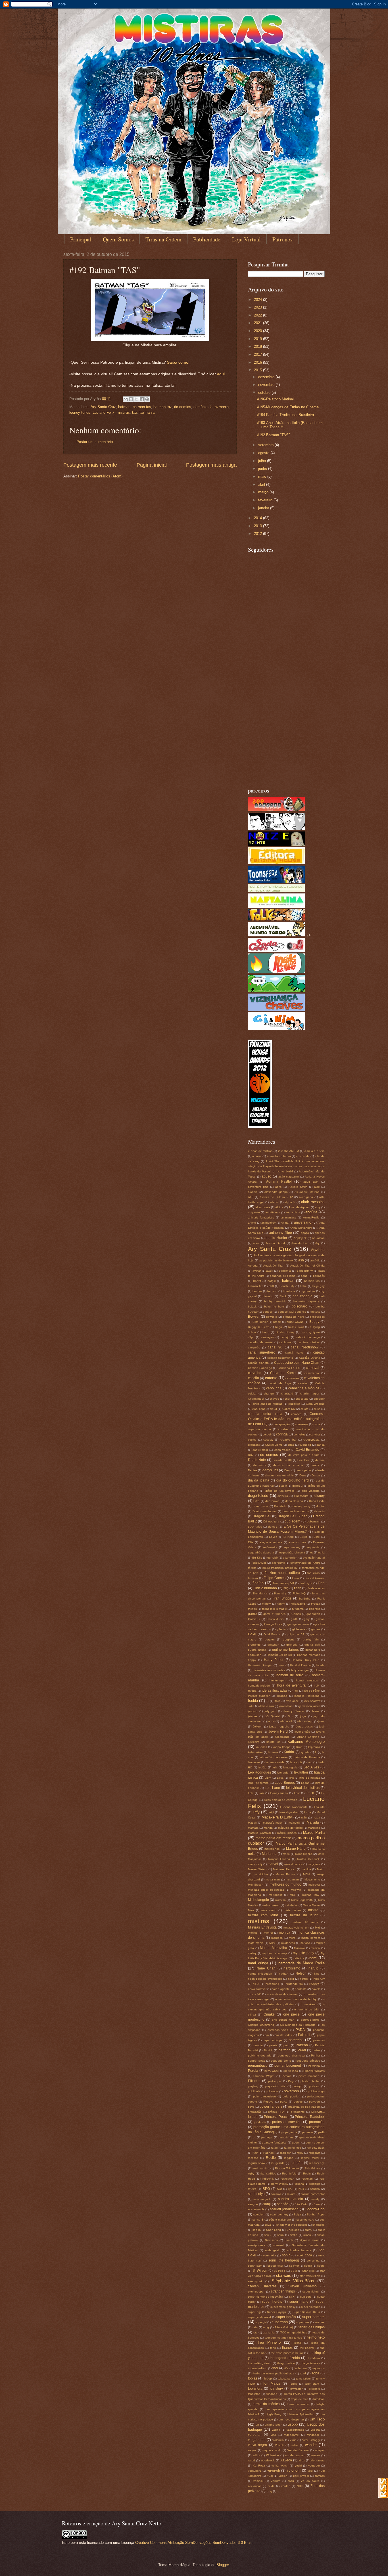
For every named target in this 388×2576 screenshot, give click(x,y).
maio (263, 476)
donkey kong (301, 1506)
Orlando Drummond (261, 2025)
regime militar (310, 2158)
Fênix (296, 1578)
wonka (316, 2455)
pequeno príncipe (308, 2061)
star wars (284, 2276)
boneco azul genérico (292, 1312)
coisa (317, 1409)
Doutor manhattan (265, 1511)
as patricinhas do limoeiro (276, 1260)
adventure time (258, 1187)
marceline (314, 1828)
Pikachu (254, 2081)
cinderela (294, 1404)
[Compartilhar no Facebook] (142, 399)
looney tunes (80, 412)
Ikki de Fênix (312, 1691)
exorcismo (278, 1563)
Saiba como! (178, 362)
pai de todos (283, 2035)
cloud (273, 1409)
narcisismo (292, 1968)
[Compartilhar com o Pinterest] (147, 399)
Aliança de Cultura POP (276, 1197)
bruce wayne (295, 1322)
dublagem (292, 1521)
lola (262, 1793)
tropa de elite (300, 2399)
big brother (308, 1291)
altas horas (263, 1207)
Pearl (302, 2050)
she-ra (257, 2230)
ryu (290, 2189)
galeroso (315, 1609)
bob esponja (303, 1296)
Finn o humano (265, 1588)
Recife (271, 2158)
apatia (305, 1233)
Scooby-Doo (315, 2209)
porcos (298, 2102)
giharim (282, 1629)
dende (315, 1465)
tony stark (312, 2384)
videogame (292, 2435)
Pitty (291, 2081)
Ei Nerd (289, 1537)
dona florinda (294, 1501)
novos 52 (254, 1994)
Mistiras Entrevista (262, 1927)
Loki (251, 1793)
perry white (272, 2071)
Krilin (299, 1747)
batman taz (163, 407)
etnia (321, 1552)
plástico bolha (310, 2081)
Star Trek (308, 2271)
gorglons (289, 1639)
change (269, 1393)
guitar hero (313, 1650)
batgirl (272, 1281)
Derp (287, 1470)
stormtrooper (256, 2291)
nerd (291, 1979)
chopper (319, 1399)
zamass (320, 2476)
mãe (304, 1817)
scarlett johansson (284, 2209)
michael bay (311, 1895)
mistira (313, 1910)
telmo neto (316, 2337)
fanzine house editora (282, 1573)
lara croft (296, 1762)
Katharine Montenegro (306, 1742)
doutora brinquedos (296, 1511)
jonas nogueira (279, 1726)
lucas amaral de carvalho (281, 1800)
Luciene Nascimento (294, 1807)
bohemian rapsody (306, 1301)
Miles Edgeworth (302, 1900)
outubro (265, 393)
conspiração (282, 1424)
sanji (267, 2204)
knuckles (261, 1747)
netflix (304, 1979)
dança (321, 1445)
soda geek (273, 2250)
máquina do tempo (290, 1828)
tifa (286, 2368)
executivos (259, 1563)
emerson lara (298, 1542)
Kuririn (289, 1752)
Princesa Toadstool (310, 2117)
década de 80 (282, 1460)
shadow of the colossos (292, 2225)
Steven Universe (262, 2286)
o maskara (308, 2004)
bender (257, 1291)
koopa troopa (282, 1747)
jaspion (253, 1711)
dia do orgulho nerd (292, 1480)
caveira (303, 1383)
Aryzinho (318, 1250)
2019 (258, 339)
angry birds (293, 1212)
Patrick (268, 2050)
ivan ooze (292, 1701)
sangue (253, 2204)
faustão (253, 1578)
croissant (254, 1445)
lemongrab (290, 1767)
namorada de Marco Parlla (302, 1963)
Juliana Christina (308, 1737)
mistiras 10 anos (305, 1922)
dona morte (261, 1506)
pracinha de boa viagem (304, 2107)
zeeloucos (255, 2486)
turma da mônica (266, 2404)
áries (256, 1243)
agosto (264, 453)
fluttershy (280, 1593)
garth (294, 1619)
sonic (286, 2255)
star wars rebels (310, 2276)
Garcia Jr (254, 1619)
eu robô (272, 1558)
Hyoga (252, 1691)
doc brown (272, 1501)
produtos (260, 2122)
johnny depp (305, 1721)
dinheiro (283, 1496)
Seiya (297, 2214)
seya (268, 2225)
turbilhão (319, 2399)
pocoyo (297, 2086)
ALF (251, 1197)
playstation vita (275, 2086)
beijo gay (319, 1286)
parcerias (296, 2040)
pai (267, 2035)
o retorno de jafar (307, 2009)
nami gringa (258, 1963)
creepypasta (311, 1440)
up (257, 2425)
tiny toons (318, 2368)
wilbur (256, 2455)
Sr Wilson (260, 2271)
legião (262, 1767)
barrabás (319, 1276)
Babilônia (285, 1271)
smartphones (256, 2245)
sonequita (270, 2255)
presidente (298, 2112)
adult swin (311, 1182)
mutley (252, 1953)
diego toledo (258, 1496)
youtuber (314, 2466)
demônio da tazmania (211, 407)
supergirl (261, 2322)
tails (255, 2327)
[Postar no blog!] (131, 399)
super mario (299, 2302)
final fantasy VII (283, 1583)
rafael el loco (293, 2148)
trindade (272, 2394)
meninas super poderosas (266, 1890)
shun (280, 2235)
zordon (286, 2486)
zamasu (258, 2481)
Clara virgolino (315, 1404)
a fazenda (303, 1156)
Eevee (273, 1537)
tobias (253, 2378)
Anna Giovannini (301, 1228)
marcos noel (273, 1849)
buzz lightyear (310, 1332)
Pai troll (304, 2035)
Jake (251, 1706)
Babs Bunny (305, 1271)
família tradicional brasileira (279, 1568)
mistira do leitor (304, 1915)
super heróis (272, 2302)
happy (252, 1660)
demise (320, 1460)
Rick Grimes (312, 2168)
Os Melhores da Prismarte (298, 2025)
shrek (268, 2235)
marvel (273, 1864)
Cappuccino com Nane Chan (297, 1363)
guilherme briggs (285, 1650)
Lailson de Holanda (307, 1757)
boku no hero (274, 1306)
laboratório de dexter (274, 1757)
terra (273, 2348)
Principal (81, 239)
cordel (267, 1434)
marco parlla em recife (273, 1838)
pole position (291, 2096)
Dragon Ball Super (292, 1516)
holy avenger (300, 1670)
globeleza (299, 1629)
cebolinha (274, 1388)
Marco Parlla (314, 1833)
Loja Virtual (246, 239)
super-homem (313, 2317)
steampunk (255, 2281)
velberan (255, 2435)
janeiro (264, 508)
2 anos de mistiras (260, 1151)
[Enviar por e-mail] (126, 399)
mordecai (277, 1938)
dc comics (183, 407)
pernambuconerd (288, 2066)
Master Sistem (257, 1869)
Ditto (256, 1501)
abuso (266, 1176)
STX (292, 2297)
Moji (318, 1928)
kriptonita (314, 1747)
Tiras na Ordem (163, 239)
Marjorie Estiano (279, 1859)
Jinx (290, 1716)
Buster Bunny (285, 1332)
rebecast (314, 2153)
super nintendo (310, 2307)
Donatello (280, 1506)
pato (286, 2045)
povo (251, 2107)
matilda (306, 1869)
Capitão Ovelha (309, 1358)
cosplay (268, 1440)
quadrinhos (286, 2137)
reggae (289, 2158)
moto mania (256, 1943)
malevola (294, 1823)
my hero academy (275, 1953)
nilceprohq (272, 1984)
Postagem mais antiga (211, 465)
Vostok (279, 2445)
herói (281, 1665)
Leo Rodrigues (259, 1772)
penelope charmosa (291, 2055)
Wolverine (273, 2455)
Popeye (268, 2102)
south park (255, 2266)
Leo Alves (311, 1767)
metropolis (275, 1895)
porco (284, 2102)
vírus (293, 2440)
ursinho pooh (274, 2425)
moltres (253, 1933)
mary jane (314, 1864)
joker (322, 1721)
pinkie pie (275, 2081)
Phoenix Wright (264, 2076)
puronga (267, 2137)
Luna (308, 1812)
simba (294, 2235)
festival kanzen (315, 1578)
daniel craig (260, 1450)
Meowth (296, 1890)
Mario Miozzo (304, 1854)
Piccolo (286, 2076)
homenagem (278, 1680)
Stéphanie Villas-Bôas (293, 2281)
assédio (315, 1260)
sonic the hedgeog (284, 2260)
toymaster (296, 2389)
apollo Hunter (276, 1238)
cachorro (285, 1342)
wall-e (294, 2445)
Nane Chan (266, 1968)
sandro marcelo (291, 2199)
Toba (315, 2373)
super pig (254, 2312)
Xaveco (286, 2460)
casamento (312, 1373)
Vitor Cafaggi (311, 2440)
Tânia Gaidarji (284, 2327)
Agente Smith (298, 1187)
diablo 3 (298, 1486)
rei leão (297, 2163)
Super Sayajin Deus (306, 2312)
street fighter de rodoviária (266, 2297)
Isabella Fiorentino (307, 1696)
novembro (267, 385)
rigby (251, 2173)
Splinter (294, 2266)
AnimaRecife (311, 1217)
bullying (315, 1327)
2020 (258, 331)
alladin (274, 1202)
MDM (306, 1874)
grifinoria (292, 1645)
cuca (291, 1445)
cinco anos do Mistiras (267, 1404)
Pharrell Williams (314, 2071)
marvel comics (293, 1864)
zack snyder (301, 2476)
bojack (252, 1306)
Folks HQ (299, 1593)
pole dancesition (264, 2096)
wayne (252, 2450)
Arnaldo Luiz (300, 1243)
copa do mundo (259, 1429)
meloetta (314, 1885)
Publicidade (207, 239)
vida (273, 2435)
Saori (317, 2204)
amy (318, 1207)
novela (316, 1989)
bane (304, 1276)
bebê (303, 1286)
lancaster (254, 1762)
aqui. (221, 374)
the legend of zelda (285, 2358)
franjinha (305, 1599)
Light (268, 1778)
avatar (257, 1271)
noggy (314, 1984)
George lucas (273, 1624)
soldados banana (299, 2250)
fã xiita (252, 1568)
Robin (307, 2173)
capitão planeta (258, 1363)
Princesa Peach (276, 2117)
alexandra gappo (276, 1192)
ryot (279, 2189)
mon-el (268, 1933)
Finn (321, 1583)
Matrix (321, 1869)
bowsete (272, 1317)
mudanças (288, 1943)
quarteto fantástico (274, 2142)
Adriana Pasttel (279, 1182)
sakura (291, 2194)
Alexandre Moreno (307, 1192)
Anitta (285, 1223)
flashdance (260, 1593)
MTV (272, 1943)
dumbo (273, 1527)
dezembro (267, 377)
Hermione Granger (260, 1665)
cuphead (305, 1445)
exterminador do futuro (305, 1563)
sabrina (315, 2189)
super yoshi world (259, 2317)
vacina (276, 2430)
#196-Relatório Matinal (275, 399)
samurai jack (262, 2199)
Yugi (270, 2476)
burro (266, 1332)
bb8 (271, 1286)
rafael (275, 2148)
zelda (271, 2486)
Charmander (256, 1399)
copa (317, 1424)
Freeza (316, 1604)
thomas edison (258, 2368)
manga (268, 1828)
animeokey (268, 1223)
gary (307, 1619)
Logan (305, 1783)
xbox (302, 2460)
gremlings (254, 1645)
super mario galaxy (283, 2307)
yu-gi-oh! (294, 2471)
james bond (287, 1706)
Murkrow (299, 1948)
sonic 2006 (304, 2255)
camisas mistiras (309, 1342)
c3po (251, 1337)
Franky (266, 1604)
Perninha (314, 2066)
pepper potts (256, 2061)
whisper (320, 2450)
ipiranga (282, 1696)
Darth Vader (282, 1450)
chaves (274, 1399)
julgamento (282, 1737)
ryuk (301, 2189)
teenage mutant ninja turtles (283, 2338)
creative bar (288, 1440)
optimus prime (310, 2020)
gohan (316, 1629)
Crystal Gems (274, 1445)
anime (252, 1223)
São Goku (301, 2204)
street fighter (311, 2291)
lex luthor (301, 1772)
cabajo (285, 1337)
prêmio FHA (276, 2112)
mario (286, 1854)
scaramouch (256, 2209)
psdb (321, 2132)
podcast (314, 2086)
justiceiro (254, 1742)
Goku (252, 1634)
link (292, 1778)
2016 (258, 362)
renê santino (261, 2168)
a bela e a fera (315, 1151)
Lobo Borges (285, 1783)
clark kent (258, 1409)
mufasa (305, 1943)
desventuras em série (279, 1475)
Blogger (223, 2565)
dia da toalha (259, 1480)
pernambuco (258, 2066)
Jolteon (258, 1726)
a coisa (257, 1156)
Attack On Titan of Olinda (307, 1266)
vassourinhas (295, 2430)
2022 (258, 315)
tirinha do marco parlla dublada (273, 2373)
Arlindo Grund (275, 1243)
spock (308, 2266)
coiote (304, 1409)
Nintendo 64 (294, 1984)
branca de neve (294, 1317)
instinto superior (259, 1696)
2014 (258, 518)
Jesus (315, 1711)
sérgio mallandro (280, 2220)
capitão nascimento (280, 1358)
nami (313, 1958)
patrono (285, 2050)
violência (278, 2440)
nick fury (319, 1979)
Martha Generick (308, 1859)
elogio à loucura (271, 1542)
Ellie (251, 1542)
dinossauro (301, 1496)
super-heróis (286, 2317)
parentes (319, 2040)
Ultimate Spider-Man (301, 2414)
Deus (303, 1475)
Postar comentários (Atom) (100, 476)
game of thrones (274, 1614)
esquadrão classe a (261, 1552)
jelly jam (270, 1711)
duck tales (255, 1527)
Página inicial (152, 465)
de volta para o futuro (304, 1455)
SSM (294, 2271)
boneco (268, 1312)
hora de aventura (292, 1685)
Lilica (280, 1778)
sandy (315, 2199)
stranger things (283, 2291)
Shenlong (293, 2230)
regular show (256, 2163)
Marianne (269, 1854)
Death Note (257, 1460)
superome (303, 2322)
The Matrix (313, 2358)
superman (280, 2322)
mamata (253, 1828)
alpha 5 (290, 1202)
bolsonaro (300, 1306)
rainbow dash (316, 2148)
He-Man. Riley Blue (305, 1660)
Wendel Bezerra (298, 2450)
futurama (298, 1609)
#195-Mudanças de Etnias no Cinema (288, 407)
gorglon (270, 1639)
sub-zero (306, 2297)
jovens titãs (302, 1732)
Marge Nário (296, 1849)
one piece (291, 2014)
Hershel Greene (301, 1665)
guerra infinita (257, 1650)
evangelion (290, 1558)
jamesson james (310, 1706)
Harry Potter (274, 1660)
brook (277, 1322)
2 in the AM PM (288, 1151)
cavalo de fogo (280, 1383)
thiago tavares (310, 2363)
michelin (280, 1900)
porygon (314, 2102)
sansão (283, 2204)
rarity (300, 2153)
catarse (271, 1378)
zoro (300, 2486)
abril (262, 484)
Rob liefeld (289, 2173)
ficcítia (258, 1583)
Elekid (304, 1537)
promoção (317, 2122)
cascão (254, 1378)
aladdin (253, 1192)
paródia (258, 2045)
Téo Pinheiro (269, 2342)
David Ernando (307, 1450)
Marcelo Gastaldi (259, 1833)
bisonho (268, 1296)
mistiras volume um (296, 1928)
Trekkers (314, 2389)
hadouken (255, 1655)
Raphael (269, 2153)
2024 (258, 300)
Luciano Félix (104, 412)
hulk (317, 1686)
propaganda (289, 2132)
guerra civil (312, 1645)
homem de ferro (290, 1675)
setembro (266, 445)
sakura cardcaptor (313, 2194)
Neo (317, 1974)
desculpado (303, 1470)
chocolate (302, 1399)
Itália (278, 1701)
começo (296, 1414)
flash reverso (316, 1588)
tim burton (300, 2368)
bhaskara (289, 1291)
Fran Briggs (282, 1598)
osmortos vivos (278, 2030)
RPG (266, 2189)
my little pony (303, 1953)
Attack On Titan (274, 1266)
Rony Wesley (279, 2184)
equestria (313, 1547)
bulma (252, 1332)
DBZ (251, 1455)
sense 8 (258, 2220)
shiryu (309, 2230)
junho (263, 468)
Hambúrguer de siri (279, 1655)
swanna (320, 2322)
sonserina (313, 2261)
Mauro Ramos (285, 1874)
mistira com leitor (263, 1915)
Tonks (293, 2384)
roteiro (252, 2189)
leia (275, 1767)
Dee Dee (303, 1460)
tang (266, 2327)
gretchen (273, 1645)
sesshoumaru (305, 2220)
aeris (278, 1187)
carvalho (255, 1373)
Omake (269, 2014)
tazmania (147, 412)
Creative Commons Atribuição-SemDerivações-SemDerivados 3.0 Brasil (194, 2543)
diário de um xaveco (280, 1491)
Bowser (254, 1317)
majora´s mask (273, 1823)
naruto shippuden (260, 1974)
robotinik (268, 2179)
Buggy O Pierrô (259, 1327)
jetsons (253, 1716)
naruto (313, 1968)
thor (275, 2368)
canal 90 (275, 1347)
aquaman (318, 1238)
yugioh (283, 2476)
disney (320, 1496)
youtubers (255, 2471)
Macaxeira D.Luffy (277, 1817)
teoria (297, 2343)
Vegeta (315, 2430)
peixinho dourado (260, 2055)
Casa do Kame (283, 1373)
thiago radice (286, 2363)
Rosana (299, 2184)
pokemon (272, 2091)
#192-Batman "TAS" (274, 435)
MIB (292, 1895)
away (270, 1271)
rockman (307, 2179)
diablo (283, 1486)
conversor (302, 1424)
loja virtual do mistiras (303, 1788)
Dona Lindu (317, 1501)
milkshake (291, 1905)
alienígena (306, 1197)
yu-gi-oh (274, 2471)
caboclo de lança (308, 1337)
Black (283, 1296)
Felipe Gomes (275, 1578)
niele (256, 1984)
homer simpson (307, 1680)
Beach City (287, 1286)
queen (296, 2142)
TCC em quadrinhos (294, 2332)
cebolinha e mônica (304, 1388)
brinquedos (317, 1317)
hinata (321, 1665)
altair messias (313, 1202)
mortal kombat (311, 1938)
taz (135, 412)
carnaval (313, 1368)
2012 (258, 534)
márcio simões (287, 1833)
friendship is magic (274, 1609)
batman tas (142, 407)
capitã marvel (295, 1353)
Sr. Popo (279, 2271)
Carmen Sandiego (260, 1368)
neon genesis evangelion (265, 1979)
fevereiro (266, 500)
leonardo (283, 1773)
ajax (317, 1187)
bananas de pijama (283, 1276)
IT (268, 1701)
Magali (252, 1823)
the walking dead (260, 2363)
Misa (251, 1910)
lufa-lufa (319, 1807)
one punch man (283, 2020)
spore (321, 2266)
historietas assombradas (269, 1670)
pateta (273, 2045)
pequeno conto (281, 2061)
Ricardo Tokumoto (287, 2168)
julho (263, 461)
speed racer (276, 2266)
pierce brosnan (309, 2076)
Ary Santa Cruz (103, 407)
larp (310, 1762)
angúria (311, 1212)
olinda (252, 2015)
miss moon (269, 1910)
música (315, 1948)
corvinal (315, 1434)
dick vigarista (310, 1491)
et (311, 1552)
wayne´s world (272, 2450)
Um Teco (317, 2419)
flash (298, 1588)
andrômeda (273, 1212)
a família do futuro (279, 1156)
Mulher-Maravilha (274, 1948)
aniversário (303, 1222)
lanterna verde (275, 1762)
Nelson (301, 1973)
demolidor (260, 1465)
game (252, 1614)
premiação (255, 2112)
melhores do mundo (286, 1884)
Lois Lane (272, 1788)
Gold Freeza (272, 1634)
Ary (317, 1243)
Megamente (312, 1879)
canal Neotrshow (304, 1347)
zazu (291, 2481)
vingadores (257, 2440)
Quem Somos (118, 239)
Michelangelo (258, 1900)
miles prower (271, 1905)
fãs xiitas (313, 1573)
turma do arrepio (298, 2404)
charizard (287, 1393)
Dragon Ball (262, 1516)
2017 (258, 354)
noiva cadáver (257, 1989)
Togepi (268, 2379)
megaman (292, 1879)
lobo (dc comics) (259, 1783)
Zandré (276, 2481)
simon (307, 2235)
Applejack (300, 1238)
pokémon (291, 2091)
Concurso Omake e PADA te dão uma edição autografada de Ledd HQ (286, 1419)
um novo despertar (291, 2419)
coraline (283, 1429)
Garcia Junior (275, 1619)
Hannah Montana (309, 1655)
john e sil (286, 1721)
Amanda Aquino (299, 1207)
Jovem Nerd (278, 1731)
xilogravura (318, 2460)
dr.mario (320, 1511)
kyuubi (305, 1752)
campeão (254, 1347)
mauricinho (261, 1874)
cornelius (300, 1434)
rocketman (287, 2179)
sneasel (278, 2245)
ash (301, 1260)
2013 (258, 526)
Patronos (282, 239)
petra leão (291, 2071)
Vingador (313, 2435)
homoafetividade (259, 1686)
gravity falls (311, 1639)
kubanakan (255, 1752)
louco (310, 1793)
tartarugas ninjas (312, 2327)
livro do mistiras (310, 1778)
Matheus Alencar (284, 1869)
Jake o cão (267, 1706)
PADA (300, 2030)
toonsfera (255, 2389)
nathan (284, 1974)
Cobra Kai (289, 1409)
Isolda (253, 1701)
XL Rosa (259, 2466)
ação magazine (289, 1177)
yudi (310, 2471)
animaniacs (289, 1217)
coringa (282, 1434)
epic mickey (292, 1547)
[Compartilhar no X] (136, 399)
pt (254, 2137)
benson (272, 1291)
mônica (285, 1932)
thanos (287, 2348)
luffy (256, 1812)
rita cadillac (268, 2173)
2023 (258, 307)
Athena (253, 1266)
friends (252, 1609)
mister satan (292, 1910)
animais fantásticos (261, 1217)
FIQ (286, 1588)
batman (124, 407)
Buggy (314, 1322)
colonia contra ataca (265, 1414)
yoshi (298, 2466)
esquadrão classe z (292, 1552)
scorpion (259, 2214)
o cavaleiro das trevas (282, 1994)
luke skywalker (289, 1812)
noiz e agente (281, 1989)
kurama (273, 1752)
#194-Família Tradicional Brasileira (285, 415)
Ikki (296, 1691)
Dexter (316, 1475)
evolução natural (314, 1558)
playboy (253, 2086)
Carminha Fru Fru (289, 1368)
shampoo (319, 2225)
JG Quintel (273, 1716)
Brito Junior (260, 1322)
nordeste (301, 1989)
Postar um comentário (95, 442)
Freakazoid (298, 1604)
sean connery (279, 2214)
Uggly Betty (273, 2414)
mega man (273, 1879)
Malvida (313, 1822)
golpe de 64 (296, 1634)
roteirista (315, 2184)
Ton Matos (271, 2383)
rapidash (286, 2153)
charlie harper (310, 1393)
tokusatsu (284, 2379)
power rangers (271, 2107)
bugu (279, 1327)
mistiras (123, 412)
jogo (303, 1716)
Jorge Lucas (304, 1726)
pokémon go (316, 2091)
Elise (317, 1537)
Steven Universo (303, 2286)
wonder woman (295, 2455)
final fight (306, 1583)
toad (303, 2373)
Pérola (253, 2071)
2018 (258, 346)
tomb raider (303, 2379)
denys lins (270, 1470)
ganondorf (313, 1614)
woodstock (268, 2460)
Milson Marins (312, 1905)
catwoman (292, 1378)
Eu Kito (257, 1558)
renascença (317, 2163)
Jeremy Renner (294, 1711)
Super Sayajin (277, 2312)
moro (292, 1938)
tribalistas (254, 2394)
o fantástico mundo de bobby (296, 1999)
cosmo (252, 1440)
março (264, 492)
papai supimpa (273, 2040)
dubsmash (314, 1521)
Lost (297, 1793)
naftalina (299, 1958)
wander (311, 2445)
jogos (271, 1721)
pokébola (254, 2091)
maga (316, 1817)
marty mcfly (255, 1864)
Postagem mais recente (90, 465)
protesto (308, 2132)
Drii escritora (271, 1521)
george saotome (298, 1624)
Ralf (255, 2153)
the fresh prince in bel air (287, 2353)
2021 (258, 323)
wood (252, 2460)
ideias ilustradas (275, 1691)
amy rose (254, 1212)
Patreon (302, 2045)
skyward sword (310, 2240)
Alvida (279, 1207)
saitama (276, 2194)
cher (287, 1399)
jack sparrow (312, 1701)
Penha (315, 2055)
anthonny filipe (280, 1233)
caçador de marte (260, 1342)
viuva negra (257, 2445)
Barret (257, 1281)
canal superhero (262, 1352)
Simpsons (271, 2240)
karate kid (273, 1742)
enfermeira (270, 1547)
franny (281, 1604)
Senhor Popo (316, 2214)
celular (252, 1393)
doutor (320, 1506)
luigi (271, 1812)
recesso (253, 2158)
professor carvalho (287, 2122)
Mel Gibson (256, 1885)
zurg (269, 2491)
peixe (316, 2050)
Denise (253, 1470)
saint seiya (256, 2194)
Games (296, 1614)
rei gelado (278, 2163)
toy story (276, 2389)
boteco (316, 1312)
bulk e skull (296, 1327)
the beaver (307, 2348)
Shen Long (274, 2230)
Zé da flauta (310, 2481)
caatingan (268, 1337)
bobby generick (275, 1301)
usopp (293, 2424)
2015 (258, 370)
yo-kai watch (280, 2466)
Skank (289, 2240)
